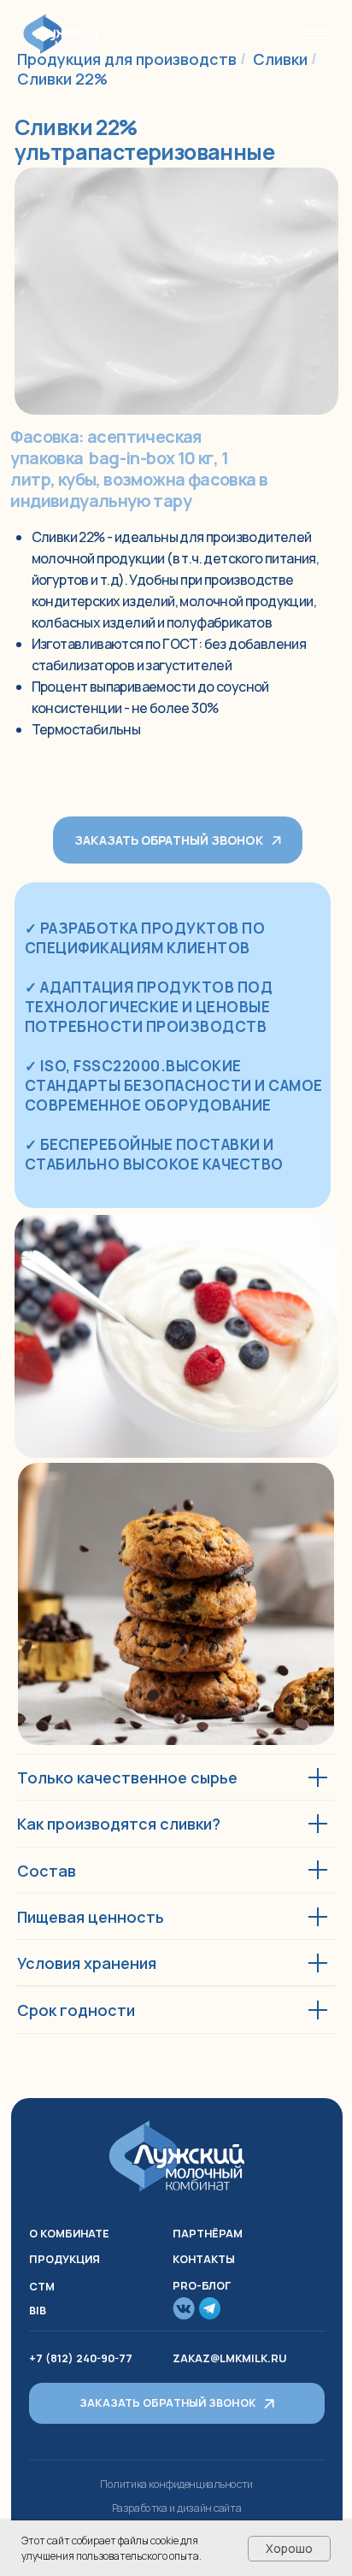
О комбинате (69, 2234)
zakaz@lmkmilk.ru (229, 2358)
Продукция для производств (127, 59)
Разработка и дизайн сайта (177, 2508)
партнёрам (208, 2234)
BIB (38, 2311)
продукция (65, 2259)
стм (42, 2287)
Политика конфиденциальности (176, 2484)
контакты (204, 2259)
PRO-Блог (202, 2286)
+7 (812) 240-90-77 (81, 2358)
